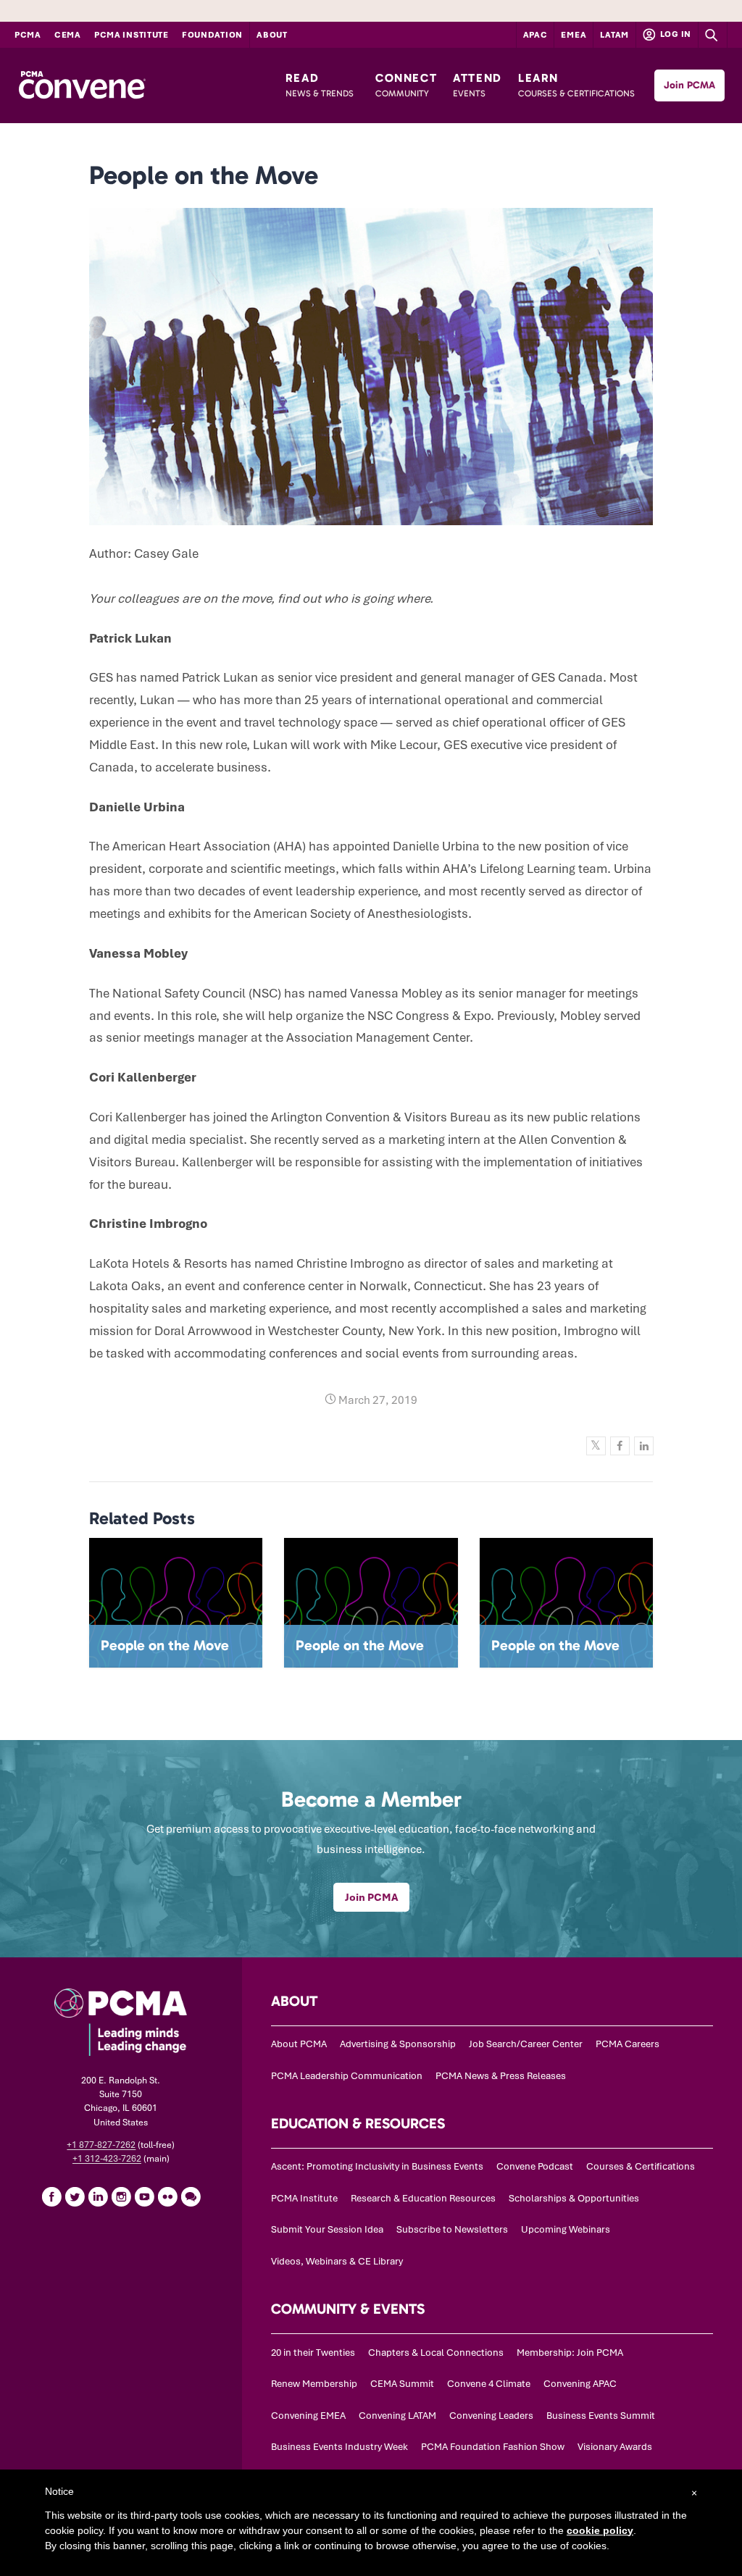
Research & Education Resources (423, 2198)
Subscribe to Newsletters (452, 2229)
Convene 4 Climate (489, 2384)
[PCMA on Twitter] (75, 2196)
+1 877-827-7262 (101, 2145)
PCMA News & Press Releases (501, 2076)
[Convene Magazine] (82, 85)
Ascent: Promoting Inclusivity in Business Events (377, 2166)
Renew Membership (314, 2384)
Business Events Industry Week (339, 2447)
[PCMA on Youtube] (144, 2196)
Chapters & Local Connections (436, 2353)
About (272, 35)
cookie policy (600, 2530)
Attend (478, 85)
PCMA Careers (628, 2044)
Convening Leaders (491, 2416)
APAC (535, 35)
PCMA (28, 35)
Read (320, 85)
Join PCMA (689, 85)
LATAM (614, 35)
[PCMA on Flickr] (167, 2196)
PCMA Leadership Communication (347, 2076)
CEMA (68, 35)
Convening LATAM (397, 2416)
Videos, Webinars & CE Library (337, 2261)
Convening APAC (580, 2384)
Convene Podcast (535, 2166)
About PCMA (299, 2044)
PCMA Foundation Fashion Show (493, 2447)
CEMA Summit (402, 2384)
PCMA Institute (132, 35)
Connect (406, 85)
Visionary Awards (615, 2447)
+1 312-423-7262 (107, 2159)
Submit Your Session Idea (327, 2229)
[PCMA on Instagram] (121, 2196)
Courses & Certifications (641, 2166)
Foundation (212, 35)
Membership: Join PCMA (570, 2353)
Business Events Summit (601, 2416)
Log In (675, 34)
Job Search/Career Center (526, 2044)
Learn (576, 85)
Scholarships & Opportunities (574, 2198)
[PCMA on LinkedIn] (98, 2196)
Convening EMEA (308, 2416)
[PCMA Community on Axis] (191, 2196)
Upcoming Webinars (566, 2229)
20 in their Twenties (313, 2353)
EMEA (574, 35)
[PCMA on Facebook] (51, 2196)
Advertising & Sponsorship (398, 2044)
